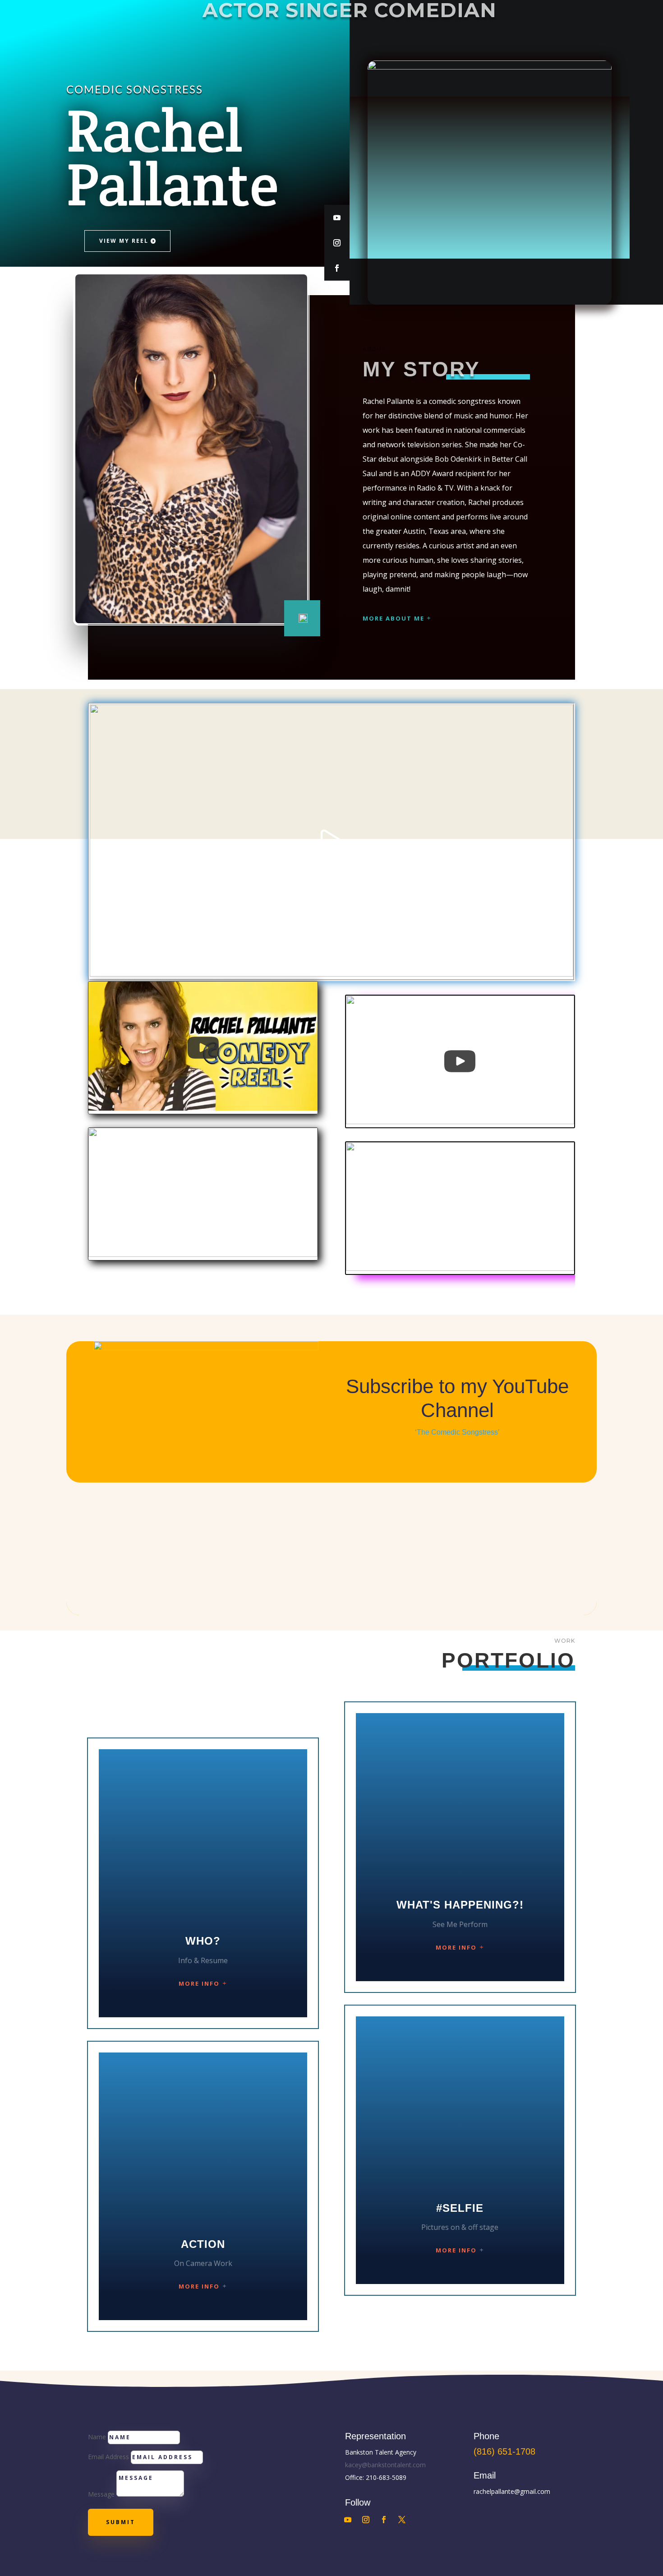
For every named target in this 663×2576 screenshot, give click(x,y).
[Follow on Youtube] (337, 218)
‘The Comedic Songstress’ (457, 1432)
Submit (121, 2522)
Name (97, 2437)
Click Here (457, 1451)
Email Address (108, 2457)
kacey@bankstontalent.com (385, 2465)
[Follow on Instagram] (337, 243)
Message (101, 2494)
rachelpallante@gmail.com (512, 2491)
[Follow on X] (402, 2520)
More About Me (394, 618)
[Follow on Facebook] (337, 268)
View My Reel (124, 241)
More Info (199, 1983)
